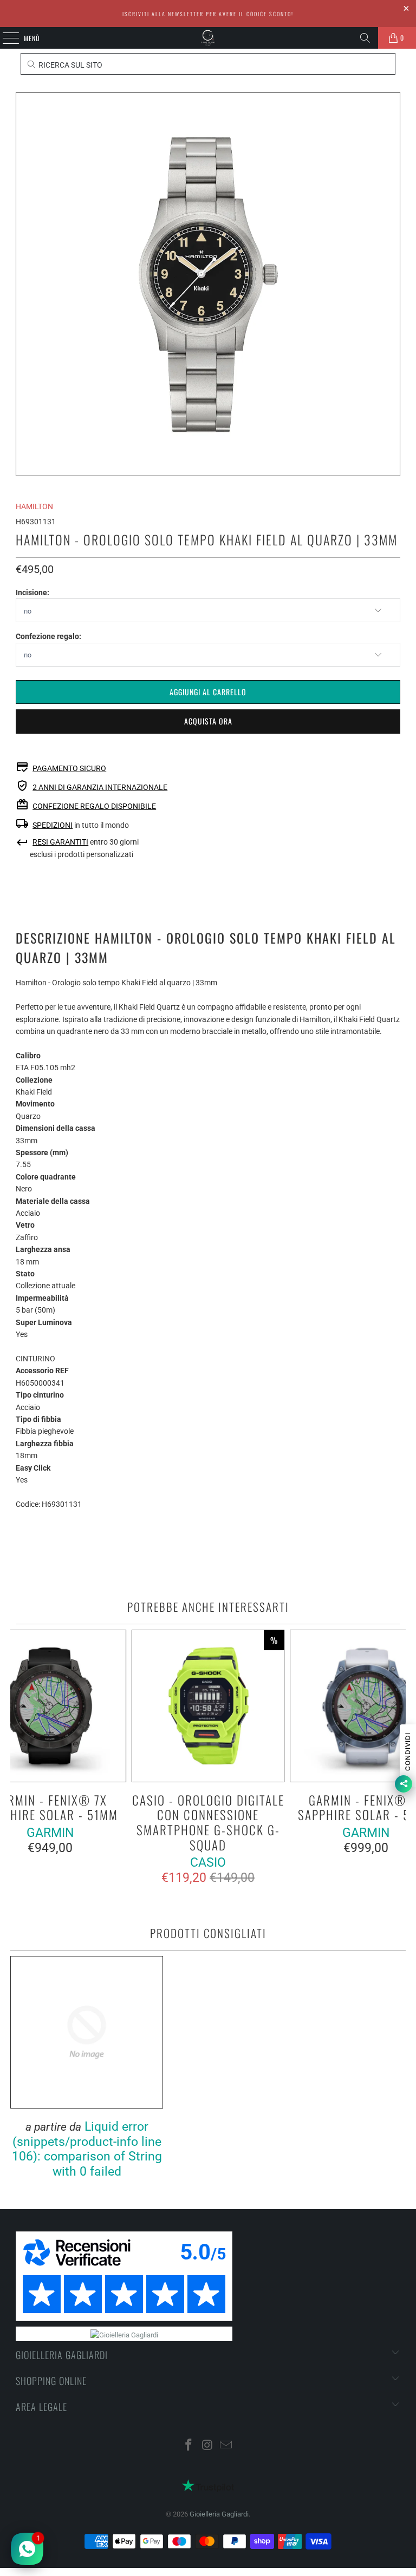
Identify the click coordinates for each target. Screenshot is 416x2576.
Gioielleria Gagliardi (219, 2514)
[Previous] (19, 1758)
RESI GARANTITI (60, 842)
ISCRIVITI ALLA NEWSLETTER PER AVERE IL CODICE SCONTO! (208, 14)
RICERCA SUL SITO (70, 65)
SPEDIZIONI (53, 825)
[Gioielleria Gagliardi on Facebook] (188, 2446)
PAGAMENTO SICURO (69, 768)
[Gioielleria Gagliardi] (208, 38)
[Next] (396, 1758)
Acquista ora (208, 721)
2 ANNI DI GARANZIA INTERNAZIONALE (100, 787)
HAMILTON (34, 506)
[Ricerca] (365, 38)
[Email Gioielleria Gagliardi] (226, 2446)
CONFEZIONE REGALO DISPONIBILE (94, 806)
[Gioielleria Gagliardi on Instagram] (207, 2446)
